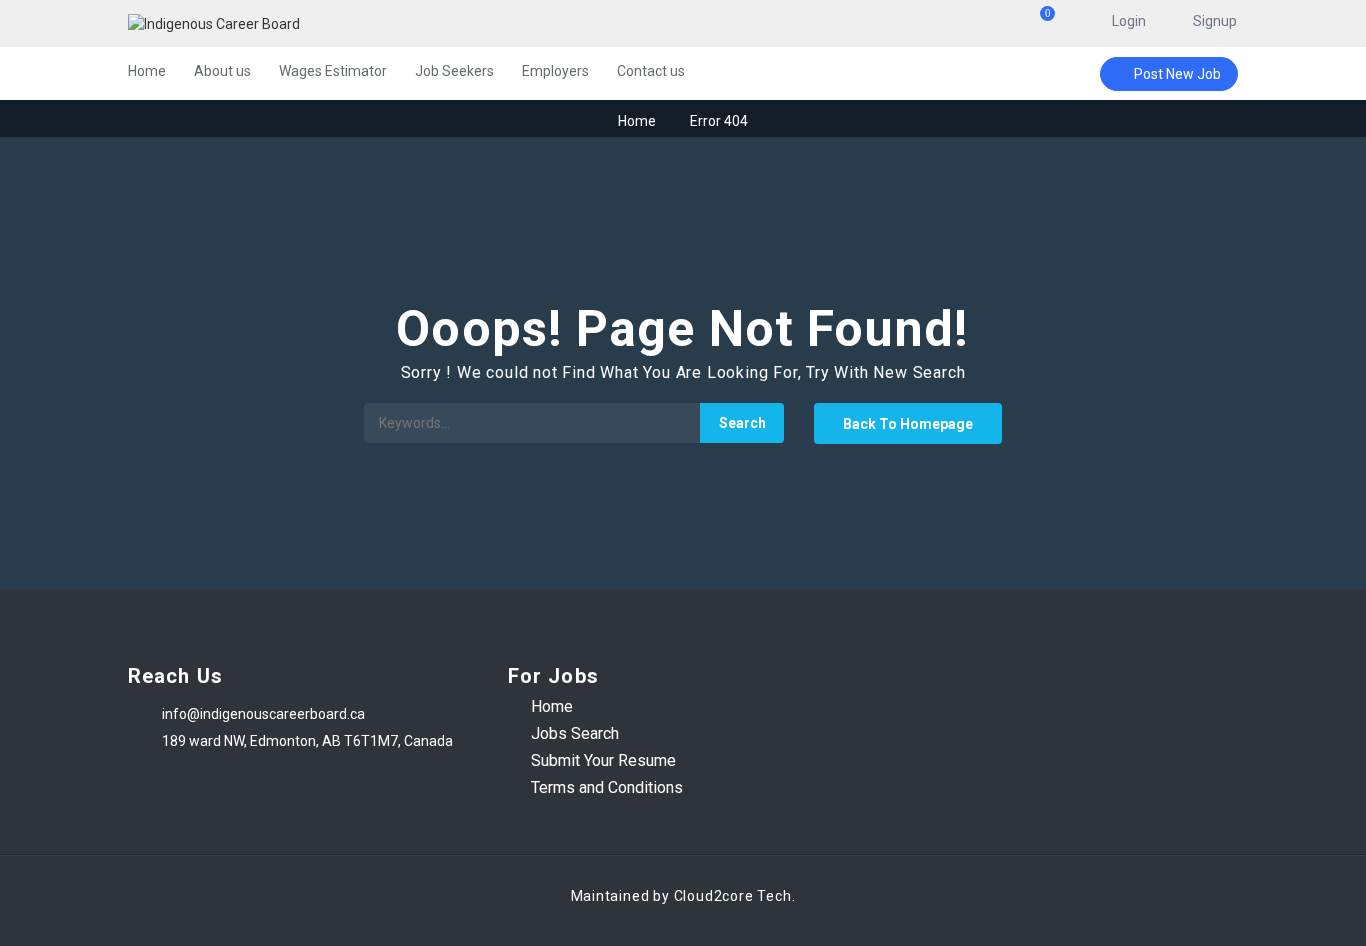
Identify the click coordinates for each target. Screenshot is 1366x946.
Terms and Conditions (607, 787)
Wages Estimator (333, 71)
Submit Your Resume (603, 760)
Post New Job (1177, 74)
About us (222, 71)
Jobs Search (575, 733)
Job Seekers (454, 71)
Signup (1215, 21)
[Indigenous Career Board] (322, 23)
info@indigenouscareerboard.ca (263, 714)
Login (1129, 21)
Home (147, 71)
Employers (555, 71)
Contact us (651, 71)
